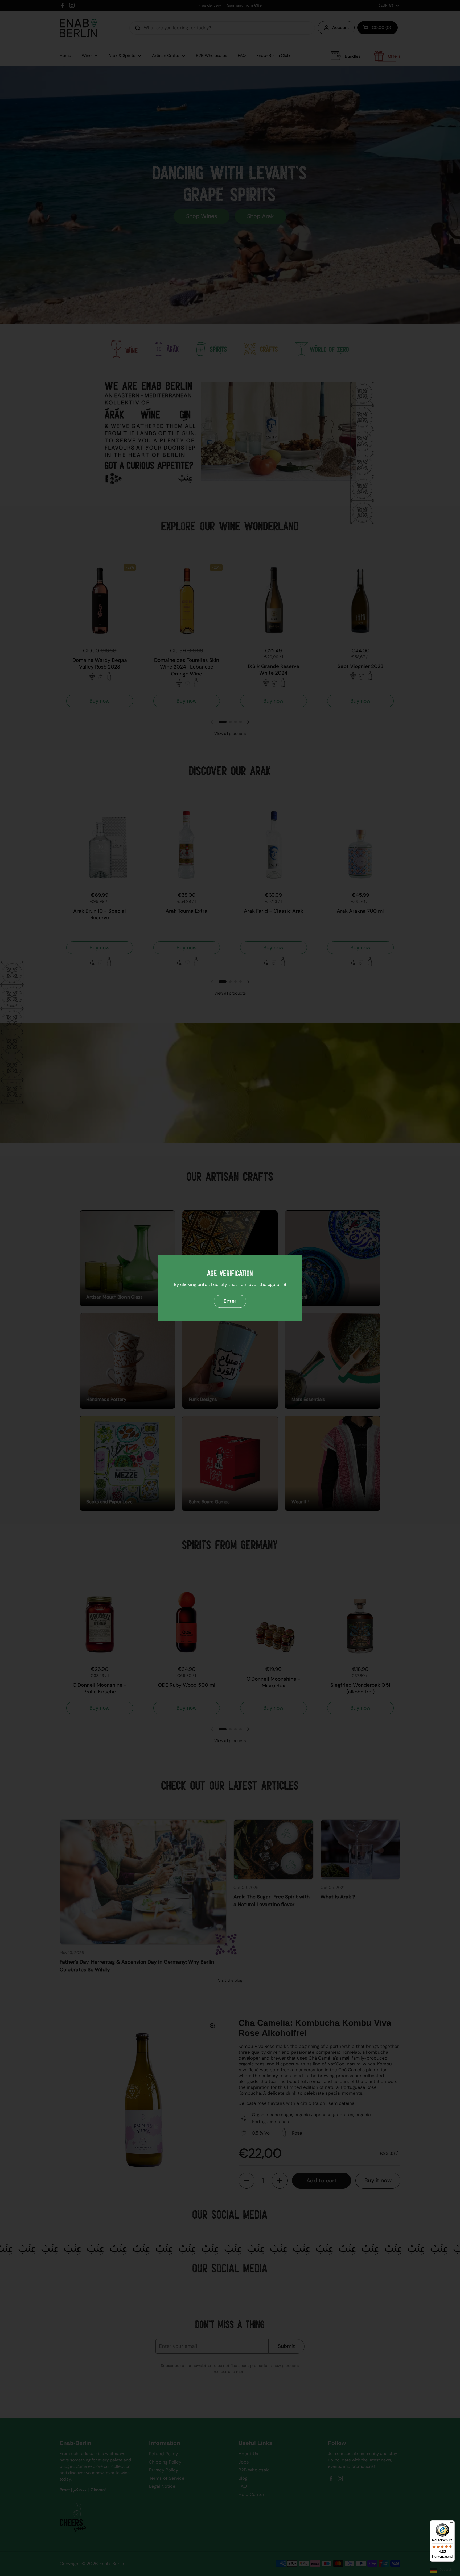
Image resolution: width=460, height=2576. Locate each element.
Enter (230, 1301)
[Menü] (451, 2524)
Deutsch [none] (446, 2569)
